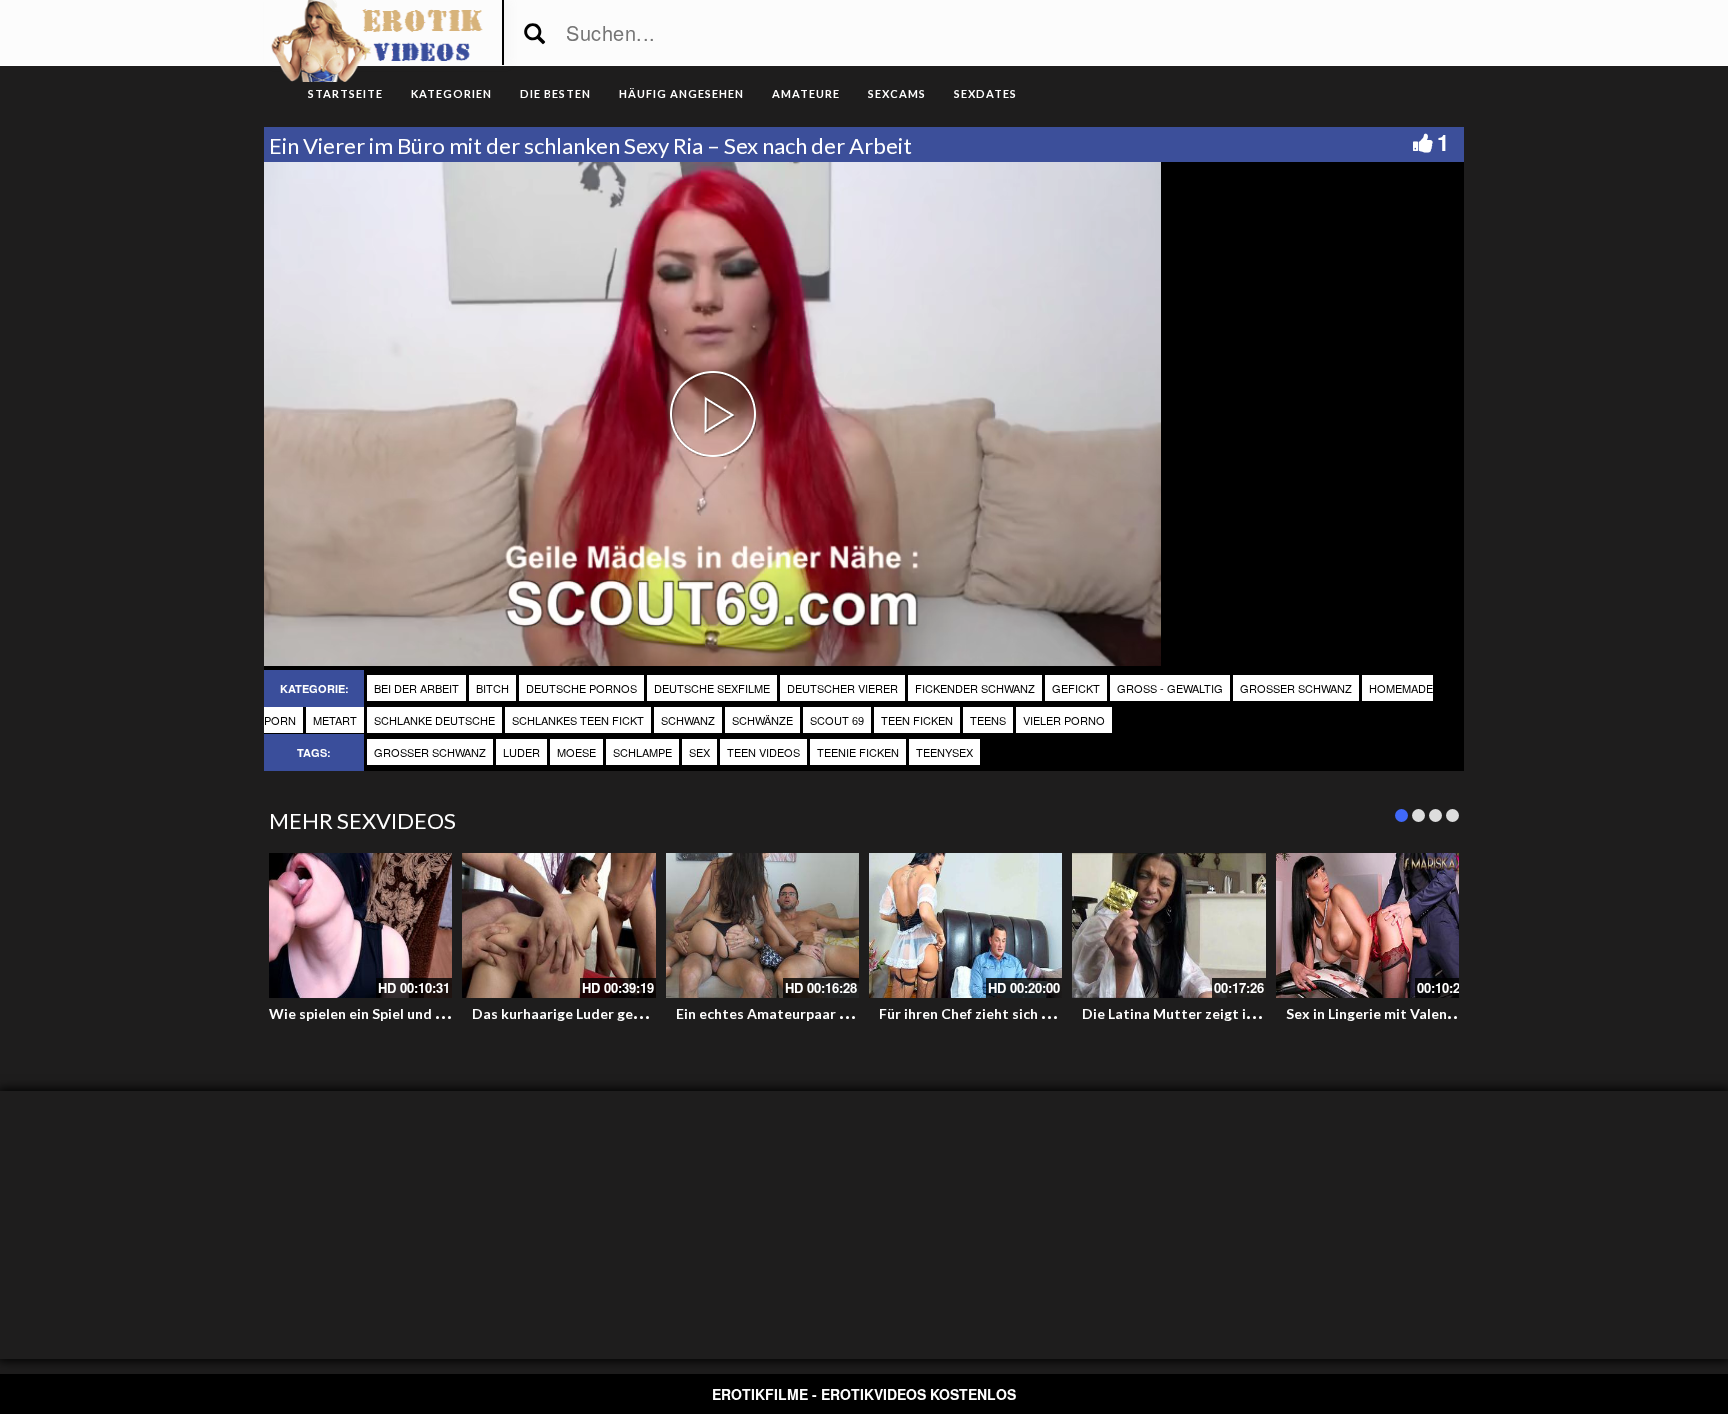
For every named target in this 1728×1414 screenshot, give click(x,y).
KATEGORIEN (451, 93)
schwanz (688, 720)
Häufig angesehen (681, 93)
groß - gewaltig (1170, 688)
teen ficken (917, 720)
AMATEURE (806, 93)
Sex (699, 752)
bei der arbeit (416, 688)
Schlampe (642, 752)
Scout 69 (837, 720)
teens (988, 720)
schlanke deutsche (434, 720)
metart (335, 720)
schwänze (762, 720)
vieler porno (1064, 720)
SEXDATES (985, 93)
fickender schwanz (975, 688)
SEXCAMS (897, 93)
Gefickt (1076, 688)
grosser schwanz (1296, 688)
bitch (492, 688)
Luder (521, 752)
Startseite (345, 93)
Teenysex (944, 752)
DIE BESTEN (555, 93)
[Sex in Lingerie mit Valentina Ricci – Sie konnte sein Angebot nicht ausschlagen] (1372, 925)
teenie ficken (858, 752)
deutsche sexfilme (712, 688)
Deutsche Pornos (581, 688)
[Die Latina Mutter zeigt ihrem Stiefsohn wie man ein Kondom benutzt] (1168, 925)
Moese (576, 752)
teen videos (763, 752)
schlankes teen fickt (578, 720)
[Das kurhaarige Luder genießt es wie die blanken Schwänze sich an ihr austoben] (558, 925)
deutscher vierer (842, 688)
